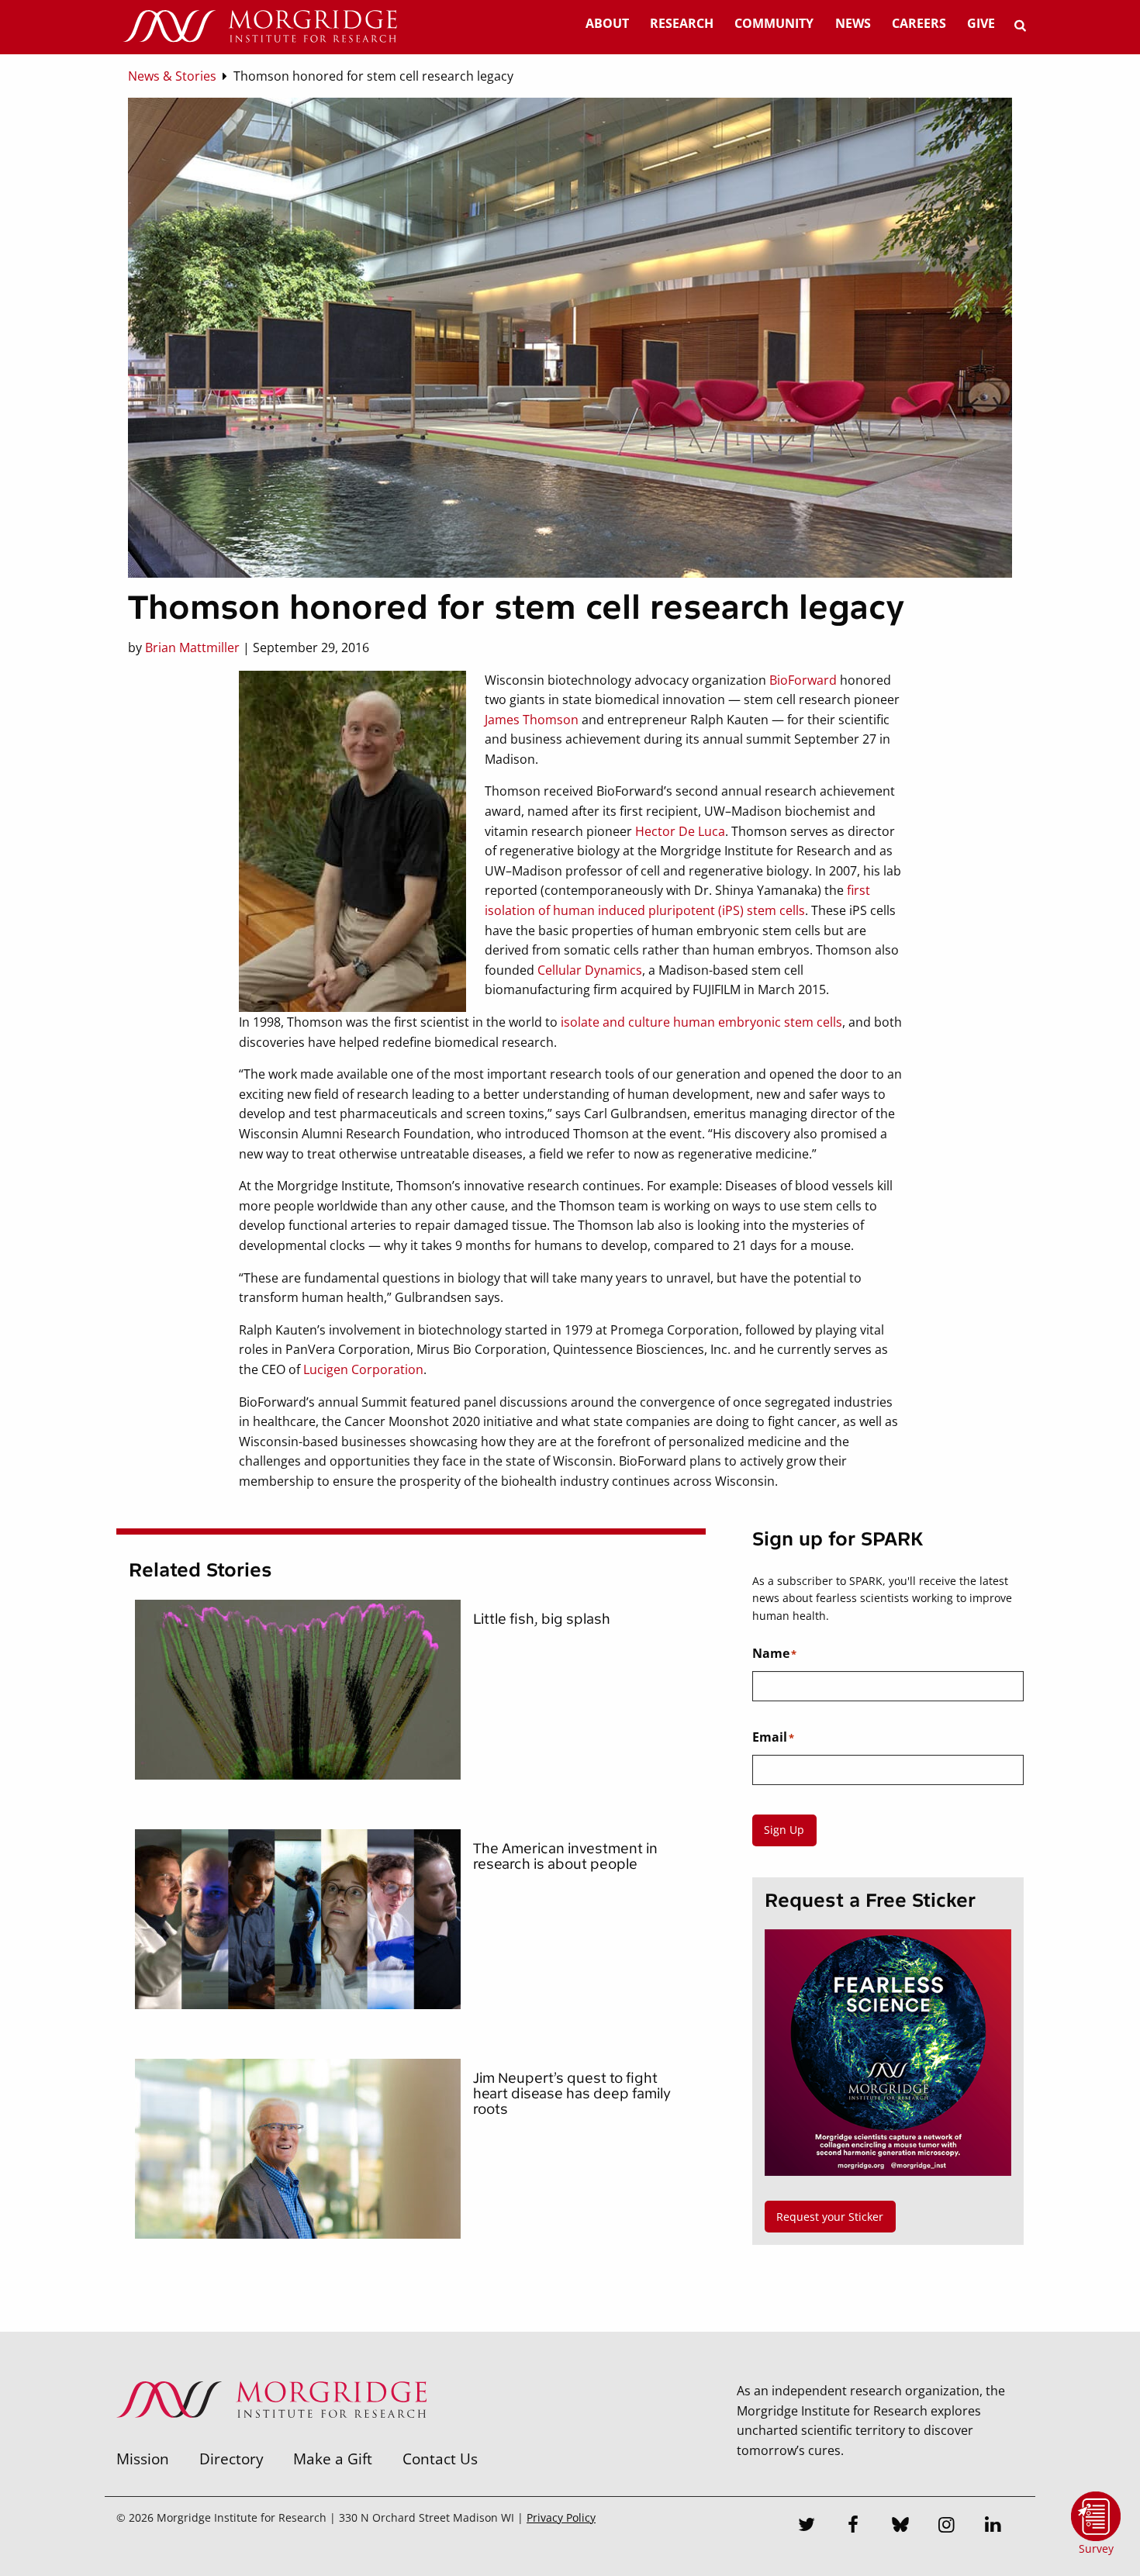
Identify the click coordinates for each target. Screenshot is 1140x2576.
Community (774, 23)
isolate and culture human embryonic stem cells (701, 1022)
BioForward (803, 680)
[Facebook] (854, 2526)
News (853, 23)
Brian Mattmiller (192, 647)
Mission (143, 2459)
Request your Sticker (830, 2217)
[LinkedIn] (993, 2526)
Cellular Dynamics (590, 970)
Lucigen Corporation (363, 1369)
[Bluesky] (900, 2526)
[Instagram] (947, 2526)
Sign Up (784, 1830)
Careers (919, 23)
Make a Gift (333, 2459)
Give (981, 23)
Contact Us (440, 2459)
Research (682, 23)
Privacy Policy (561, 2517)
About (607, 23)
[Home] (260, 27)
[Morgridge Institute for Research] (271, 2438)
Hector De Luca (680, 831)
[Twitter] (807, 2526)
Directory (231, 2459)
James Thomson (532, 720)
